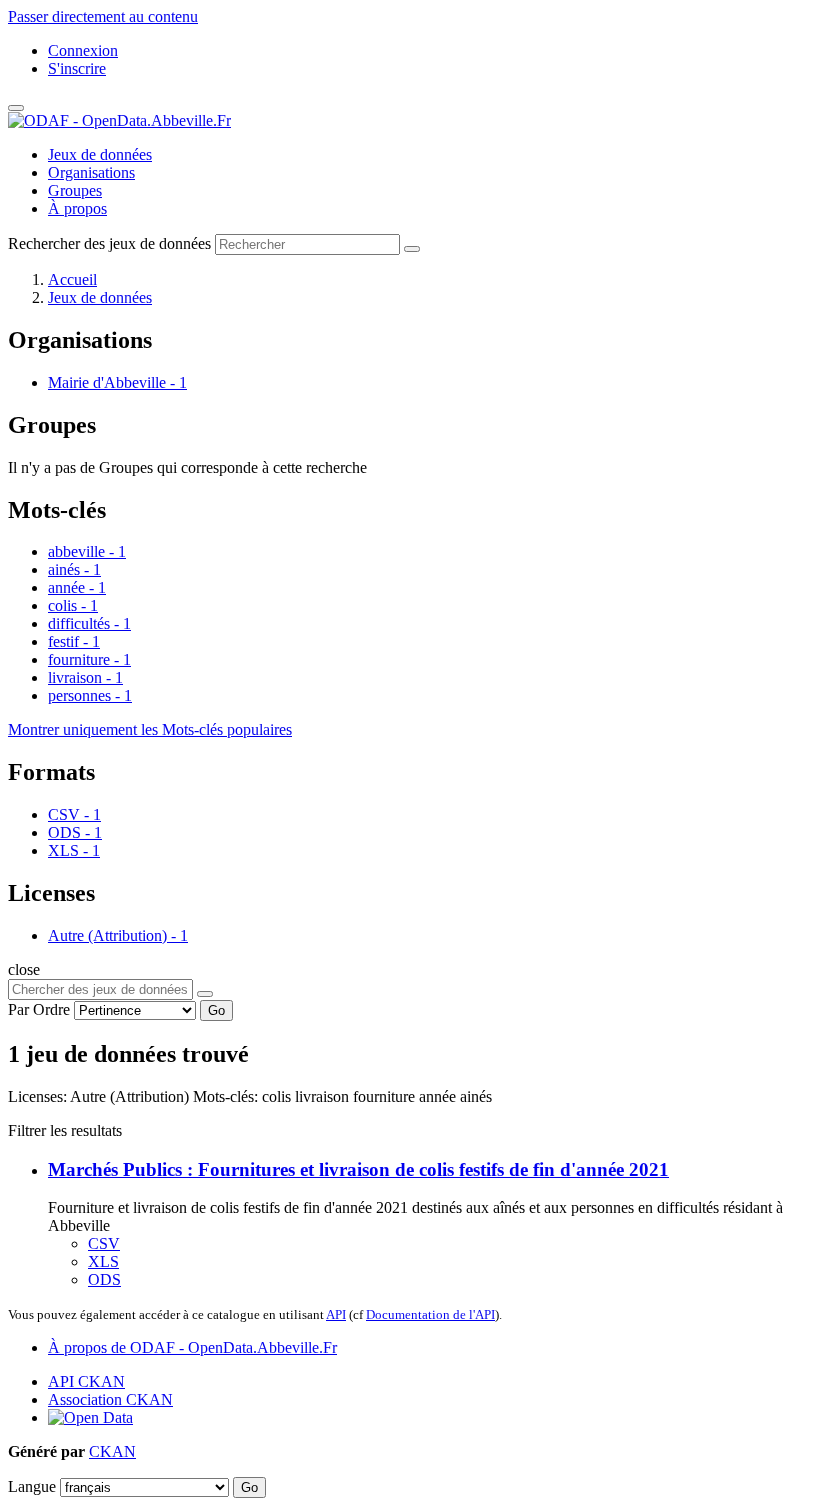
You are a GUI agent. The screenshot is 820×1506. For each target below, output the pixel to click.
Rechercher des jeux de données (109, 243)
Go (216, 1010)
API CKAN (86, 1381)
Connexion (83, 50)
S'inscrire (77, 68)
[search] (205, 994)
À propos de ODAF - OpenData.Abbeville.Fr (192, 1347)
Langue (32, 1486)
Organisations (91, 172)
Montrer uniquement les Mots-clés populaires (150, 729)
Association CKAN (110, 1399)
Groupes (75, 190)
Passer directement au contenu (103, 16)
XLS (103, 1261)
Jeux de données (100, 154)
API (336, 1314)
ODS (104, 1279)
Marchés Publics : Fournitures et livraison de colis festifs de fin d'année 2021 (358, 1169)
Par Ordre (39, 1009)
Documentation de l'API (430, 1314)
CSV (104, 1243)
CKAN (112, 1451)
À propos (77, 208)
